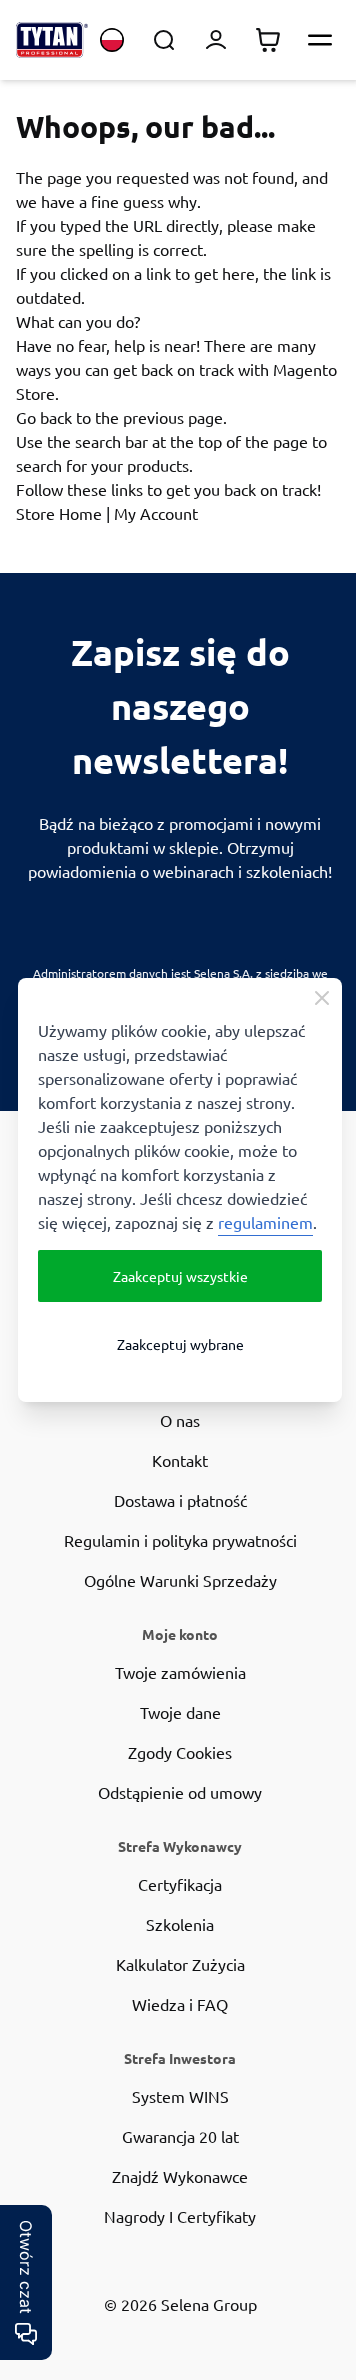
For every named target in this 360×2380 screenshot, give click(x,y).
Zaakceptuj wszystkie (180, 1276)
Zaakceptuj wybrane (180, 1344)
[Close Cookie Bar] (322, 998)
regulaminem (265, 1222)
